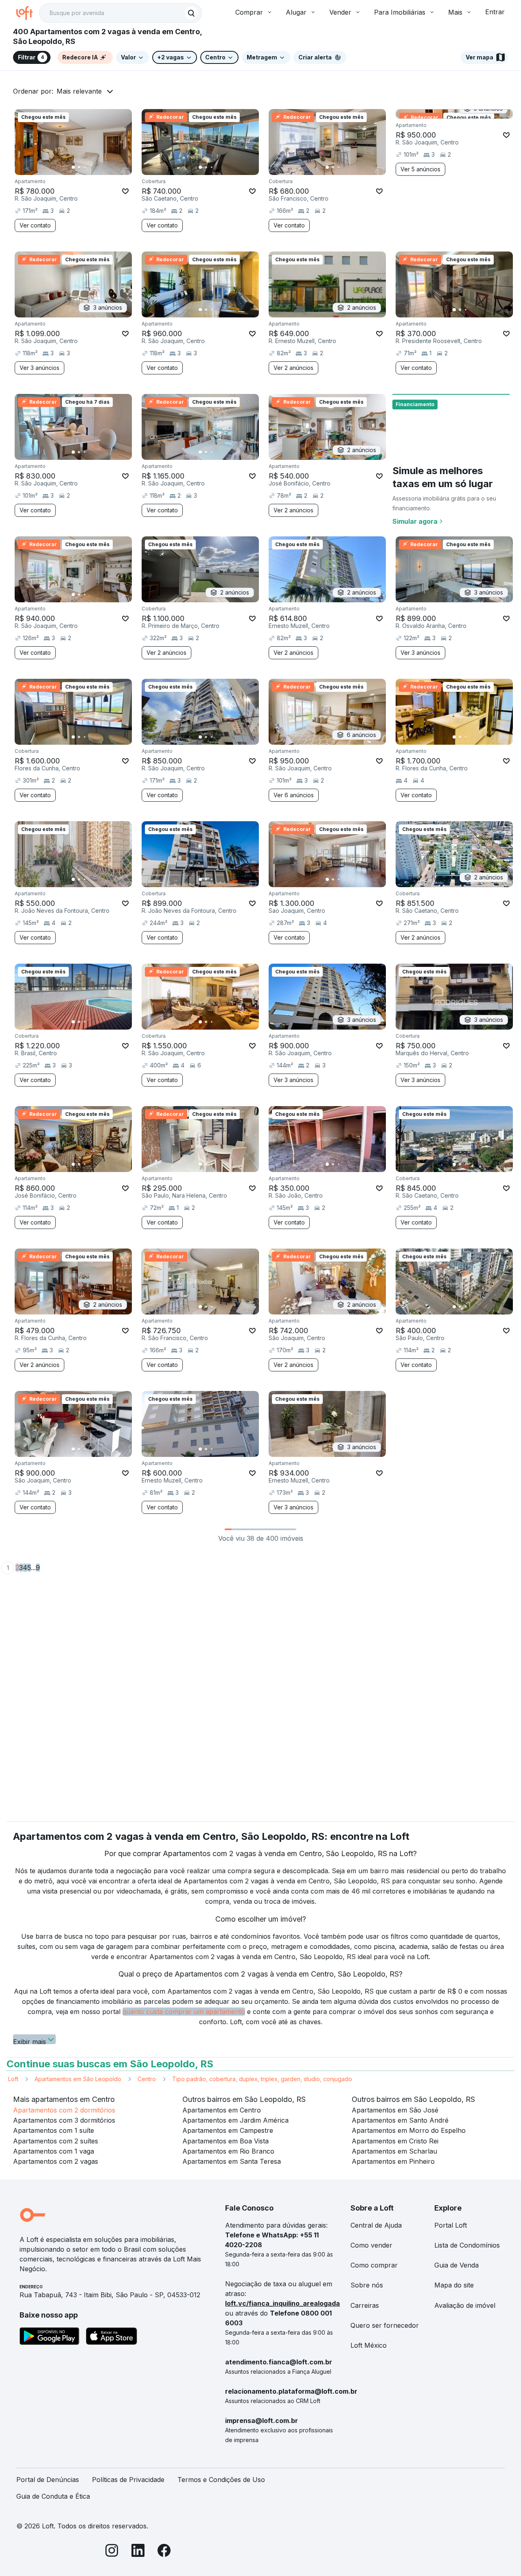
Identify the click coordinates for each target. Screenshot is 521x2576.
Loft (13, 2079)
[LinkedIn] (138, 2552)
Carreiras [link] (365, 2305)
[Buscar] (191, 13)
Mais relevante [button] (79, 91)
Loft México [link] (369, 2345)
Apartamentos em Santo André (400, 2120)
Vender (340, 12)
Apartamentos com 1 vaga (54, 2151)
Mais (455, 12)
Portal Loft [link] (451, 2225)
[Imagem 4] (90, 167)
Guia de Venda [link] (456, 2265)
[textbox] (120, 13)
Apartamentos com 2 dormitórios (64, 2110)
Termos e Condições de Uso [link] (221, 2480)
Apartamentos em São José (395, 2110)
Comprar (249, 12)
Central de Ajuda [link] (376, 2225)
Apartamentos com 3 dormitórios (64, 2120)
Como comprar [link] (374, 2265)
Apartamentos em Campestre (228, 2130)
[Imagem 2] (79, 167)
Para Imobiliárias (400, 12)
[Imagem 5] (96, 167)
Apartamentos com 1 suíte (54, 2130)
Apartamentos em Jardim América (235, 2120)
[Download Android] (49, 2338)
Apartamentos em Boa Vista (225, 2141)
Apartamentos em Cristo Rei (395, 2141)
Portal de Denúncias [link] (48, 2480)
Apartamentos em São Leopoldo (78, 2079)
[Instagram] (112, 2552)
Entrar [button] (495, 12)
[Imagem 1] (73, 167)
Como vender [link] (371, 2245)
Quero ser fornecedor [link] (385, 2325)
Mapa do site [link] (454, 2285)
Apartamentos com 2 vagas (56, 2161)
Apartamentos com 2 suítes (56, 2141)
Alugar (296, 12)
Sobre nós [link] (367, 2285)
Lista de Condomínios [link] (467, 2245)
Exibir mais (30, 2041)
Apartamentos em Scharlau (394, 2151)
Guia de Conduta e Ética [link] (53, 2496)
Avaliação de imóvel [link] (465, 2305)
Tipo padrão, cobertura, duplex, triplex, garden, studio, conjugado (262, 2079)
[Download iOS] (112, 2338)
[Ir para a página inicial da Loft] (28, 13)
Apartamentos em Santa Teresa (232, 2161)
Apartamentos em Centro (222, 2110)
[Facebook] (164, 2552)
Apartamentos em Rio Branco (228, 2151)
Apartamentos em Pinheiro (393, 2161)
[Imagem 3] (85, 167)
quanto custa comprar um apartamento (184, 2012)
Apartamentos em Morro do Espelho (409, 2130)
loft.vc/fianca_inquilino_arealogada (282, 2303)
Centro (147, 2079)
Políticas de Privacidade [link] (128, 2480)
